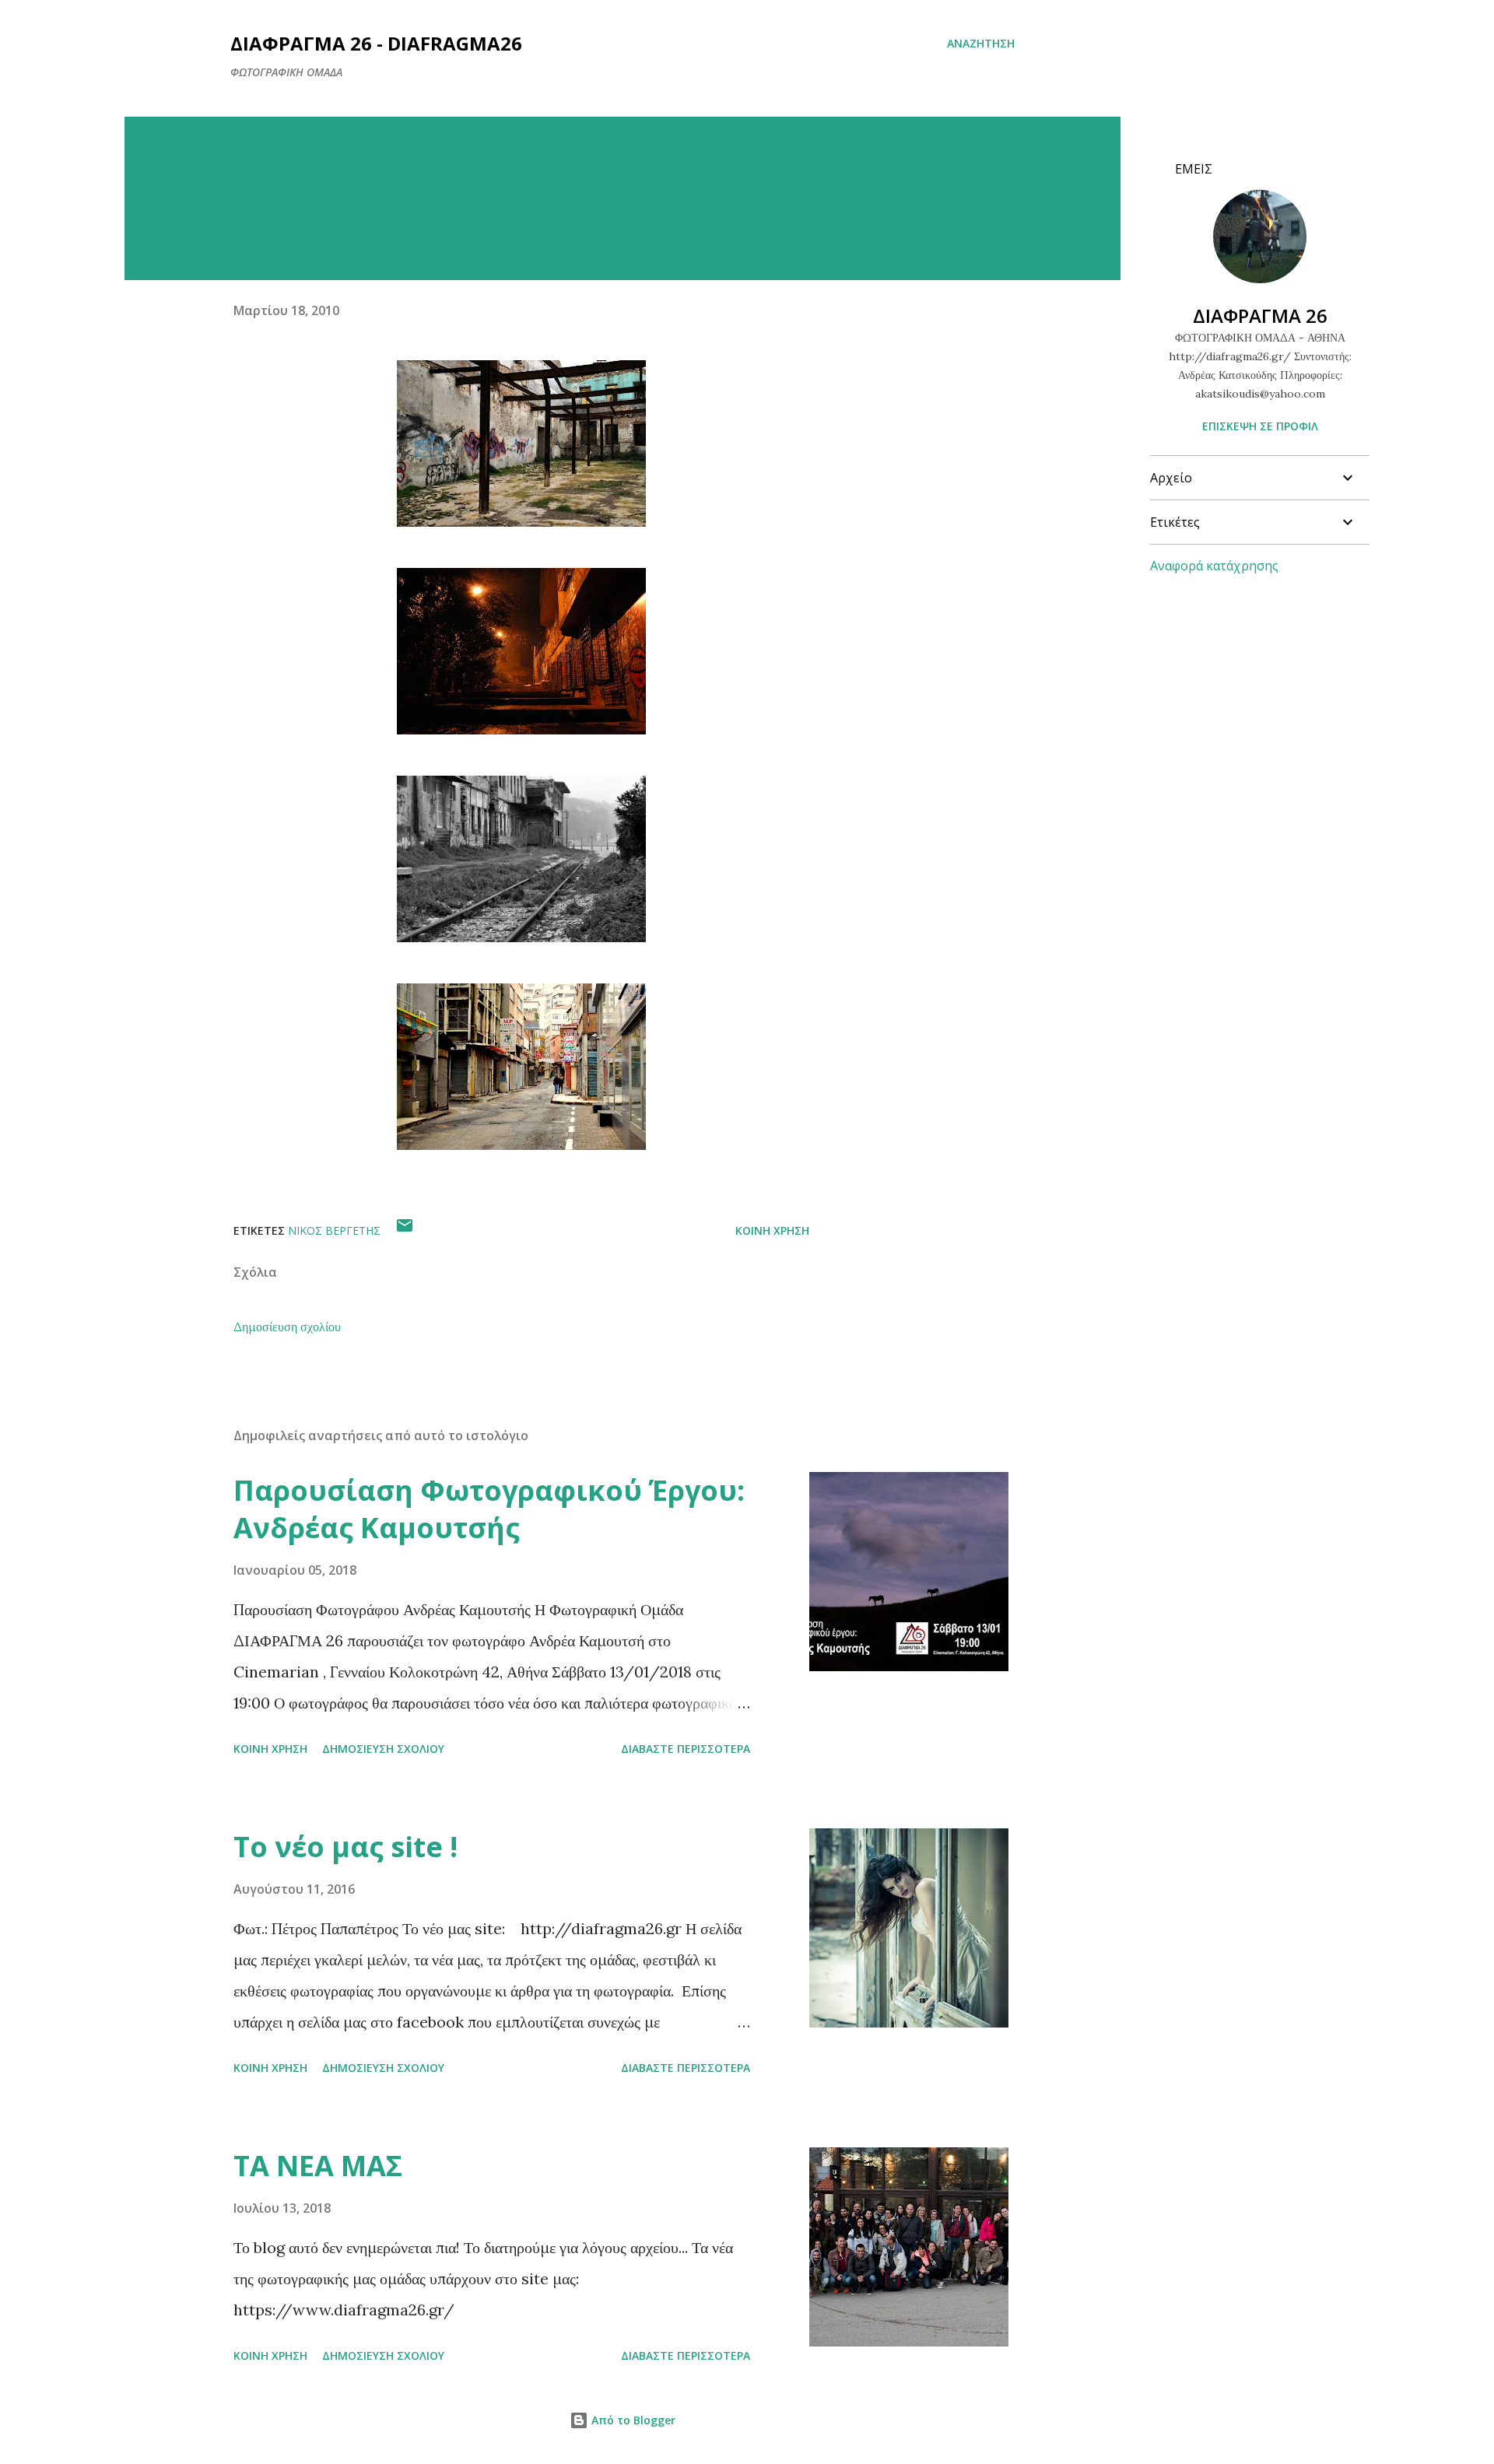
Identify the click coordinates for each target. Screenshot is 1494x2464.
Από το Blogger (632, 2420)
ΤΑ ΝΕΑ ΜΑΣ (318, 2166)
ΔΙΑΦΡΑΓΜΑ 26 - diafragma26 (376, 43)
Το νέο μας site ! (345, 1847)
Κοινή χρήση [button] (772, 1230)
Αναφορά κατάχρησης (1214, 566)
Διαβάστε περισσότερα (686, 1749)
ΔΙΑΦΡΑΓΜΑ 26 (1260, 315)
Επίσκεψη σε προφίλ (1260, 426)
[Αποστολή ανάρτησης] (405, 1230)
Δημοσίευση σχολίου (287, 1327)
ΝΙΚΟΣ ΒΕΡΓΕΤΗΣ (334, 1230)
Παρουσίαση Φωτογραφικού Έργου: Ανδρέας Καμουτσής (489, 1509)
